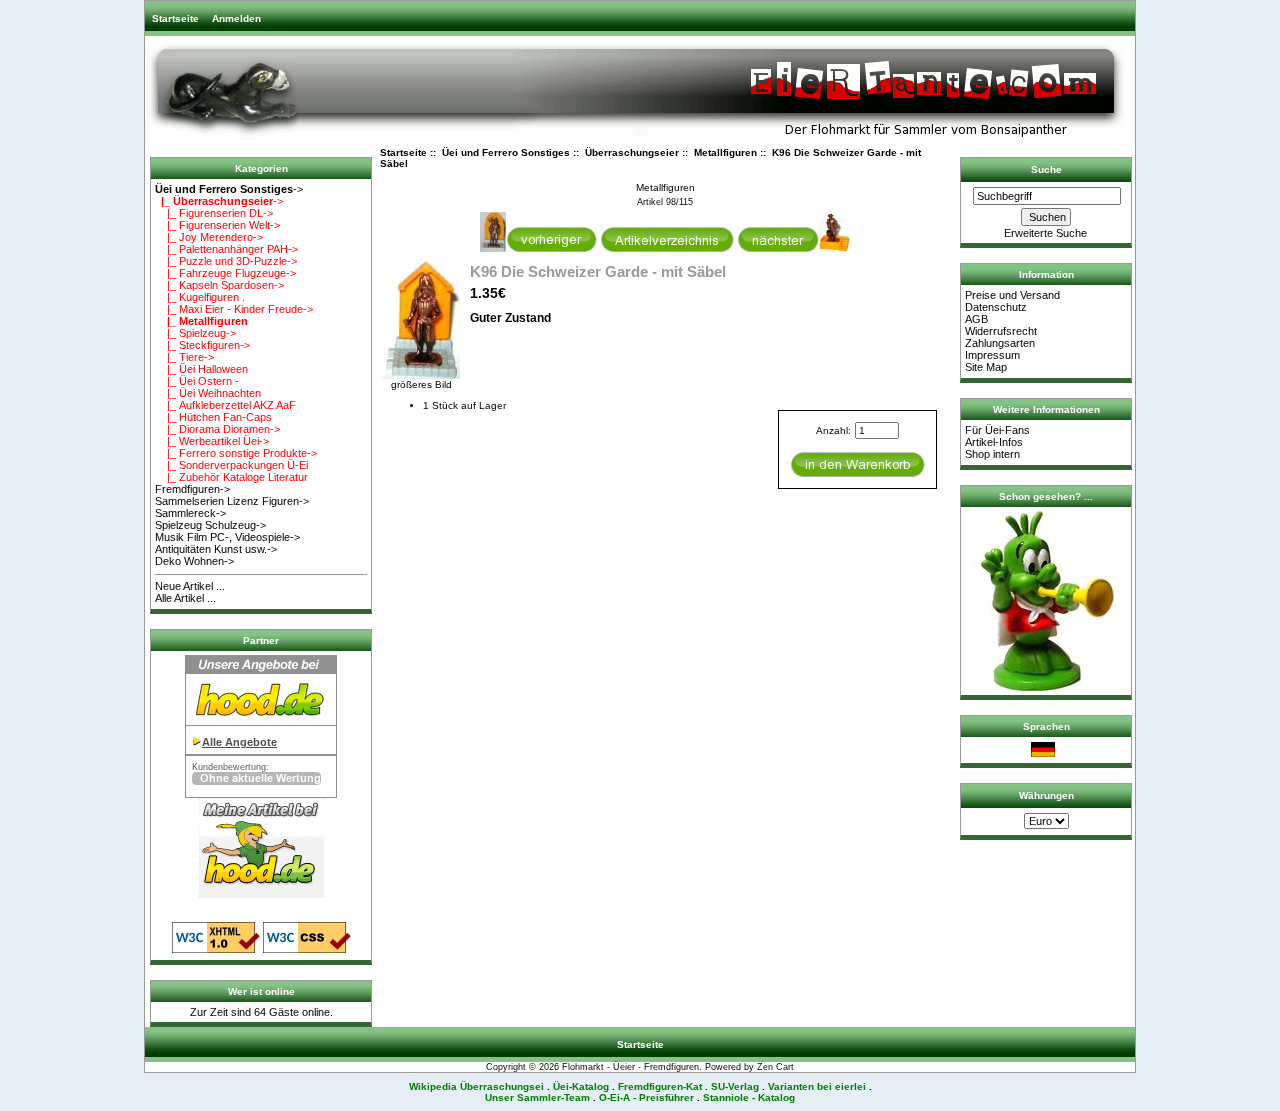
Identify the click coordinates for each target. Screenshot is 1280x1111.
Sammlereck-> (190, 513)
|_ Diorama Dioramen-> (217, 429)
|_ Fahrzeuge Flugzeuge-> (225, 273)
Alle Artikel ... (185, 598)
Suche (1046, 169)
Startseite (175, 18)
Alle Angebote (239, 742)
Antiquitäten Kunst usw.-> (216, 549)
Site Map (986, 367)
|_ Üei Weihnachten (208, 393)
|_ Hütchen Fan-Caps (213, 417)
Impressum (992, 355)
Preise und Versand (1012, 295)
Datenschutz (996, 307)
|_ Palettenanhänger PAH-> (226, 249)
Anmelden (236, 18)
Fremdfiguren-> (192, 489)
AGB (976, 319)
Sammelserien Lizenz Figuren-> (232, 501)
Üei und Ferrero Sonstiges (506, 152)
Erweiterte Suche (1045, 233)
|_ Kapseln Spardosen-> (219, 285)
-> (229, 189)
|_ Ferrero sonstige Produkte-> (236, 453)
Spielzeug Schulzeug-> (210, 525)
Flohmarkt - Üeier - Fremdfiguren (630, 1067)
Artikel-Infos (994, 442)
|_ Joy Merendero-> (209, 237)
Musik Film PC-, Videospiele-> (227, 537)
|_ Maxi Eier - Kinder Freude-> (234, 309)
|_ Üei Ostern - (197, 381)
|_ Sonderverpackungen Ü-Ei (231, 465)
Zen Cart (775, 1067)
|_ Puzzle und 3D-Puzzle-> (226, 261)
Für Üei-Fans (997, 430)
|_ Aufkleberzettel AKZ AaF (225, 405)
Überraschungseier (632, 152)
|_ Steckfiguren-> (202, 345)
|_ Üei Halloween (201, 369)
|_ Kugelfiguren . (200, 297)
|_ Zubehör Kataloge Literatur (231, 477)
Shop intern (992, 454)
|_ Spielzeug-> (195, 333)
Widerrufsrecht (1001, 331)
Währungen (1046, 795)
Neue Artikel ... (190, 586)
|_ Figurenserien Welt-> (217, 225)
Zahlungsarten (1000, 343)
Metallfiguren (725, 152)
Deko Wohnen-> (194, 561)
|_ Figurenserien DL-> (214, 213)
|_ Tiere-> (184, 357)
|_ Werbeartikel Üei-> (212, 441)
